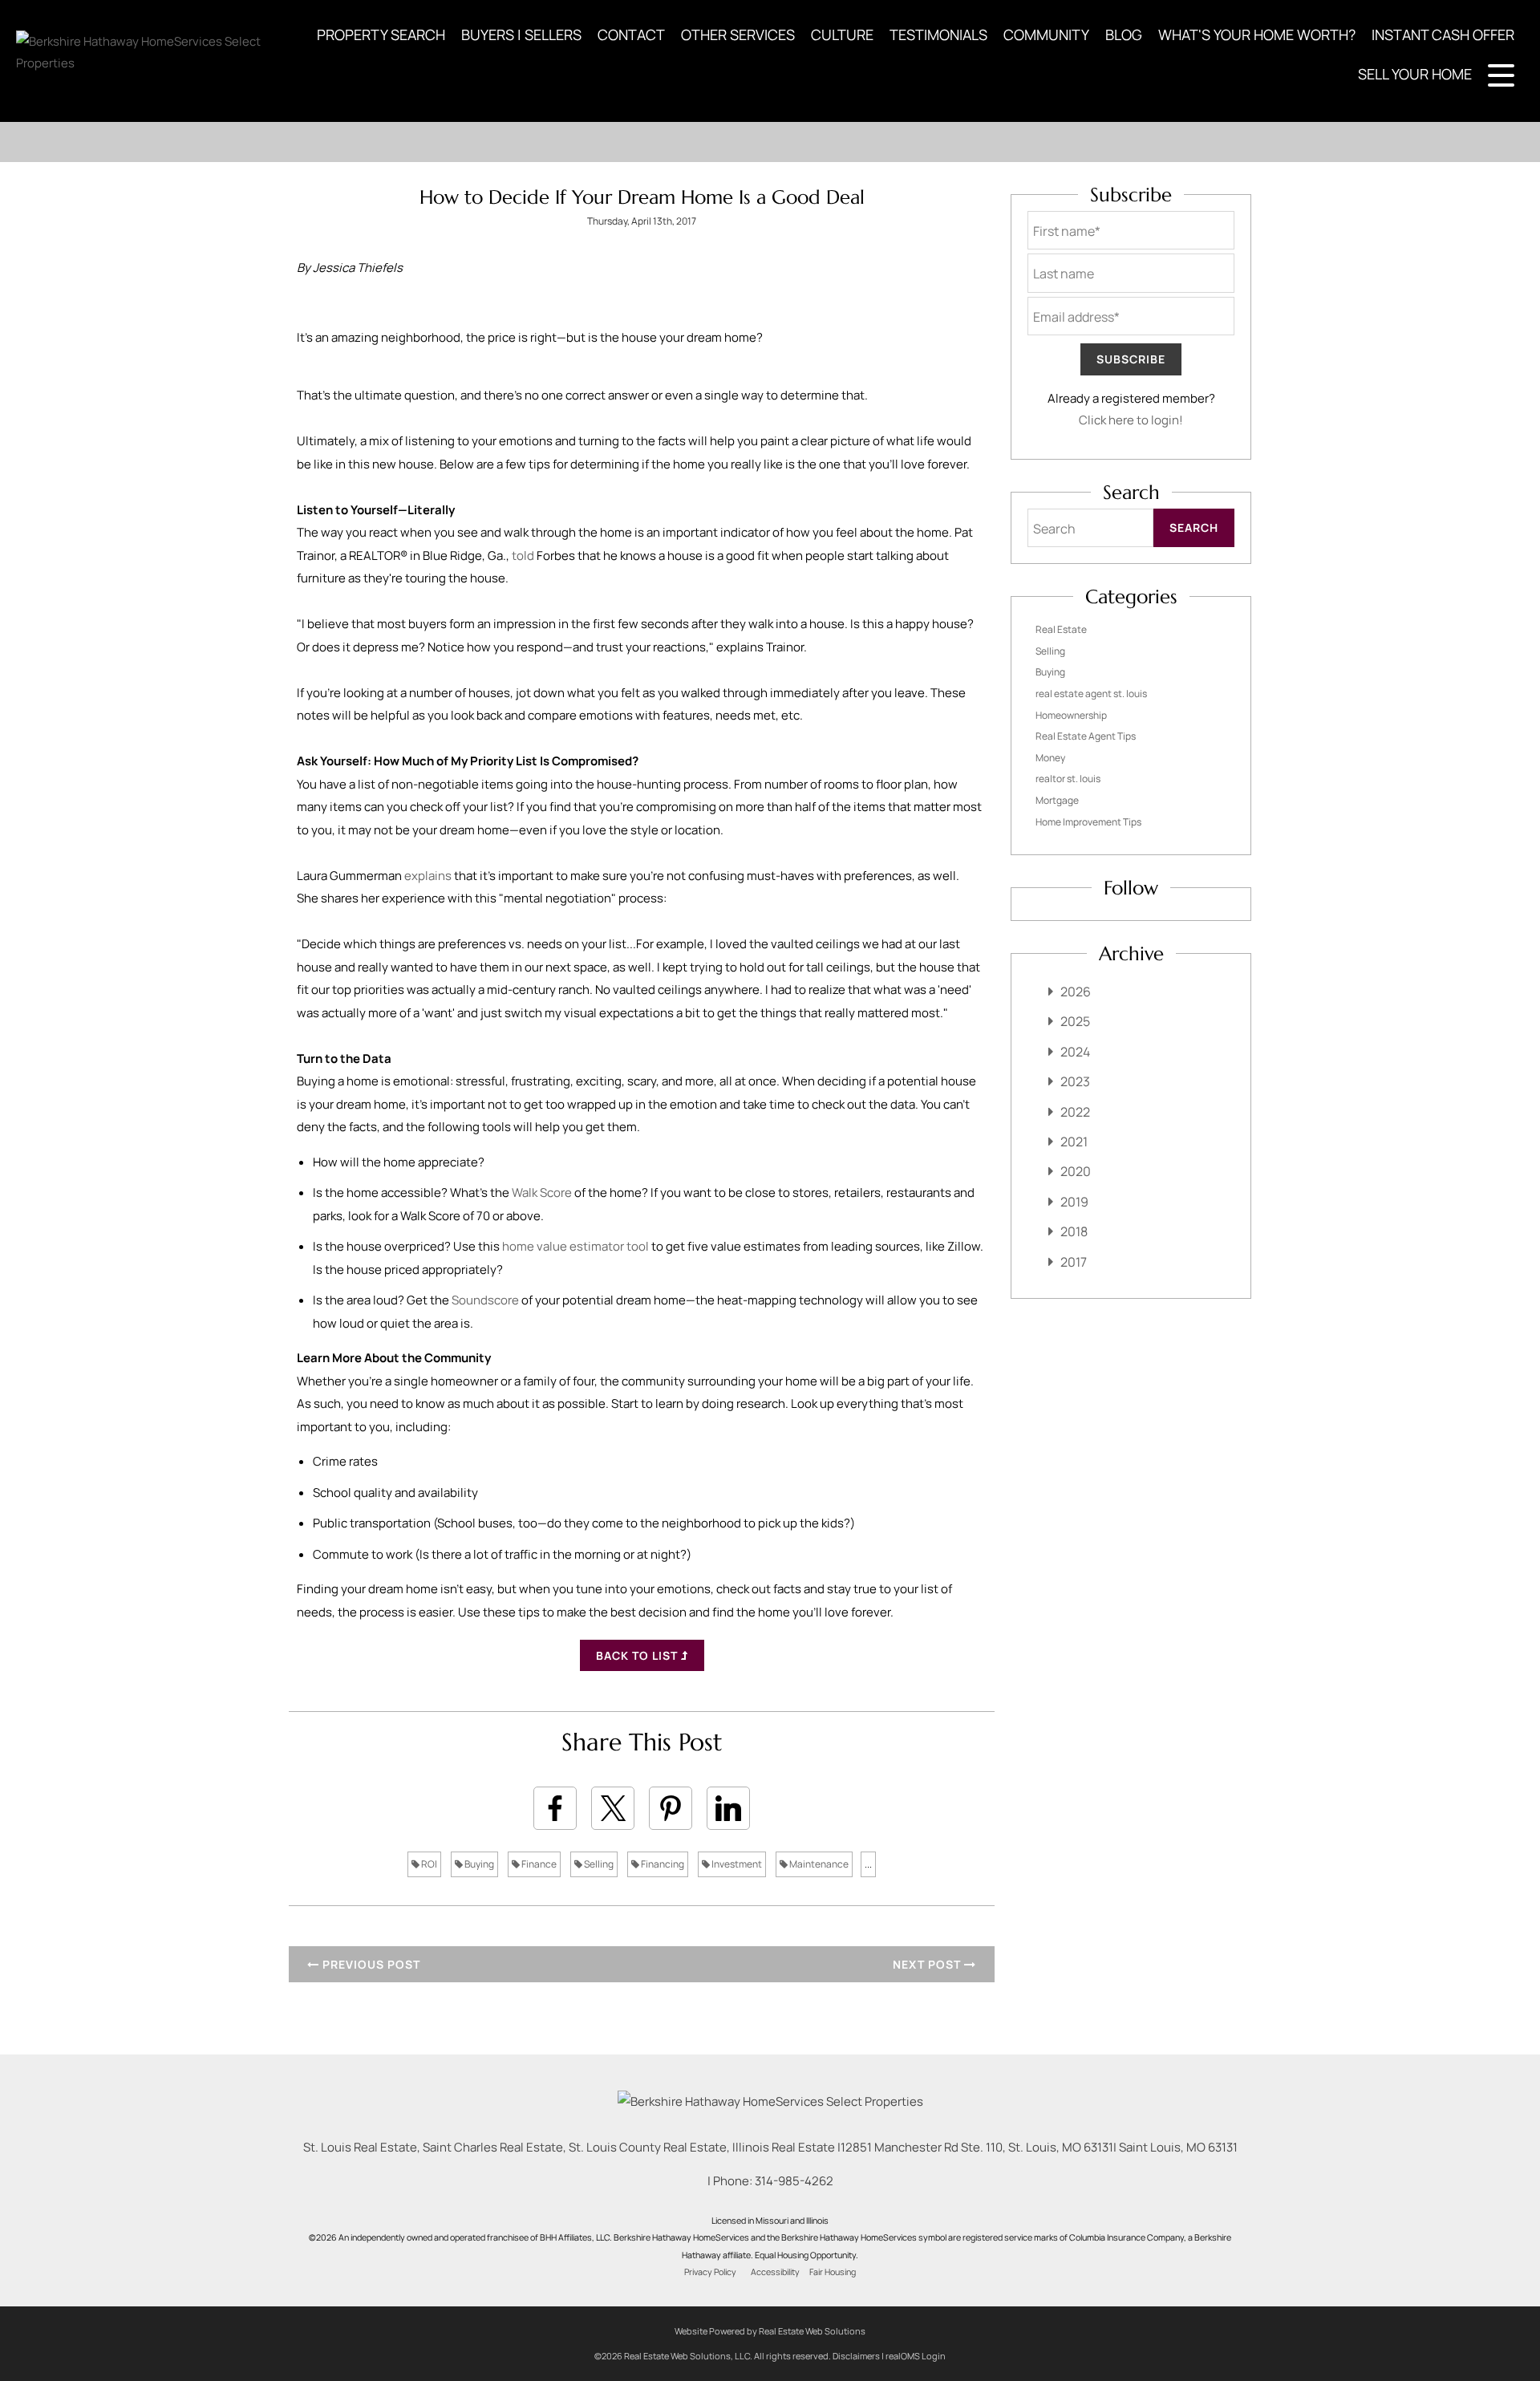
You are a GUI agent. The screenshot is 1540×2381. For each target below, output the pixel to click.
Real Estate (1061, 629)
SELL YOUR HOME (1415, 74)
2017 (1074, 1262)
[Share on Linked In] (728, 1808)
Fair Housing (833, 2272)
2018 (1074, 1231)
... (868, 1864)
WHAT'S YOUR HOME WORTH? (1257, 34)
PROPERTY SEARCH (381, 34)
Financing (662, 1864)
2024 (1075, 1052)
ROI (428, 1864)
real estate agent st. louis (1091, 694)
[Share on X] (613, 1808)
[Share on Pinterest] (671, 1808)
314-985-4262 (794, 2181)
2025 (1075, 1021)
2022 (1075, 1112)
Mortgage (1057, 800)
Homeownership (1071, 715)
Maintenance (818, 1864)
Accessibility (775, 2272)
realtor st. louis (1068, 779)
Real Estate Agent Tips (1086, 736)
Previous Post (370, 1964)
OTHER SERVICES (738, 34)
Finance (538, 1864)
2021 (1074, 1142)
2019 (1074, 1202)
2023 (1075, 1081)
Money (1050, 758)
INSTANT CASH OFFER (1443, 34)
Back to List (638, 1655)
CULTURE (842, 34)
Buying (478, 1864)
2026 (1076, 992)
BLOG (1124, 34)
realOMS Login (916, 2356)
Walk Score (542, 1193)
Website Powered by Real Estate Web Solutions (770, 2331)
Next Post (928, 1964)
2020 (1076, 1171)
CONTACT (631, 34)
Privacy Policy (710, 2272)
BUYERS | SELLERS (521, 34)
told (524, 556)
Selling (598, 1864)
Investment (736, 1864)
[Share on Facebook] (555, 1808)
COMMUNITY (1046, 34)
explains (429, 876)
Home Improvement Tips (1088, 822)
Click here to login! (1131, 420)
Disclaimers (856, 2356)
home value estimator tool (575, 1246)
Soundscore (486, 1300)
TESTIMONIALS (938, 34)
